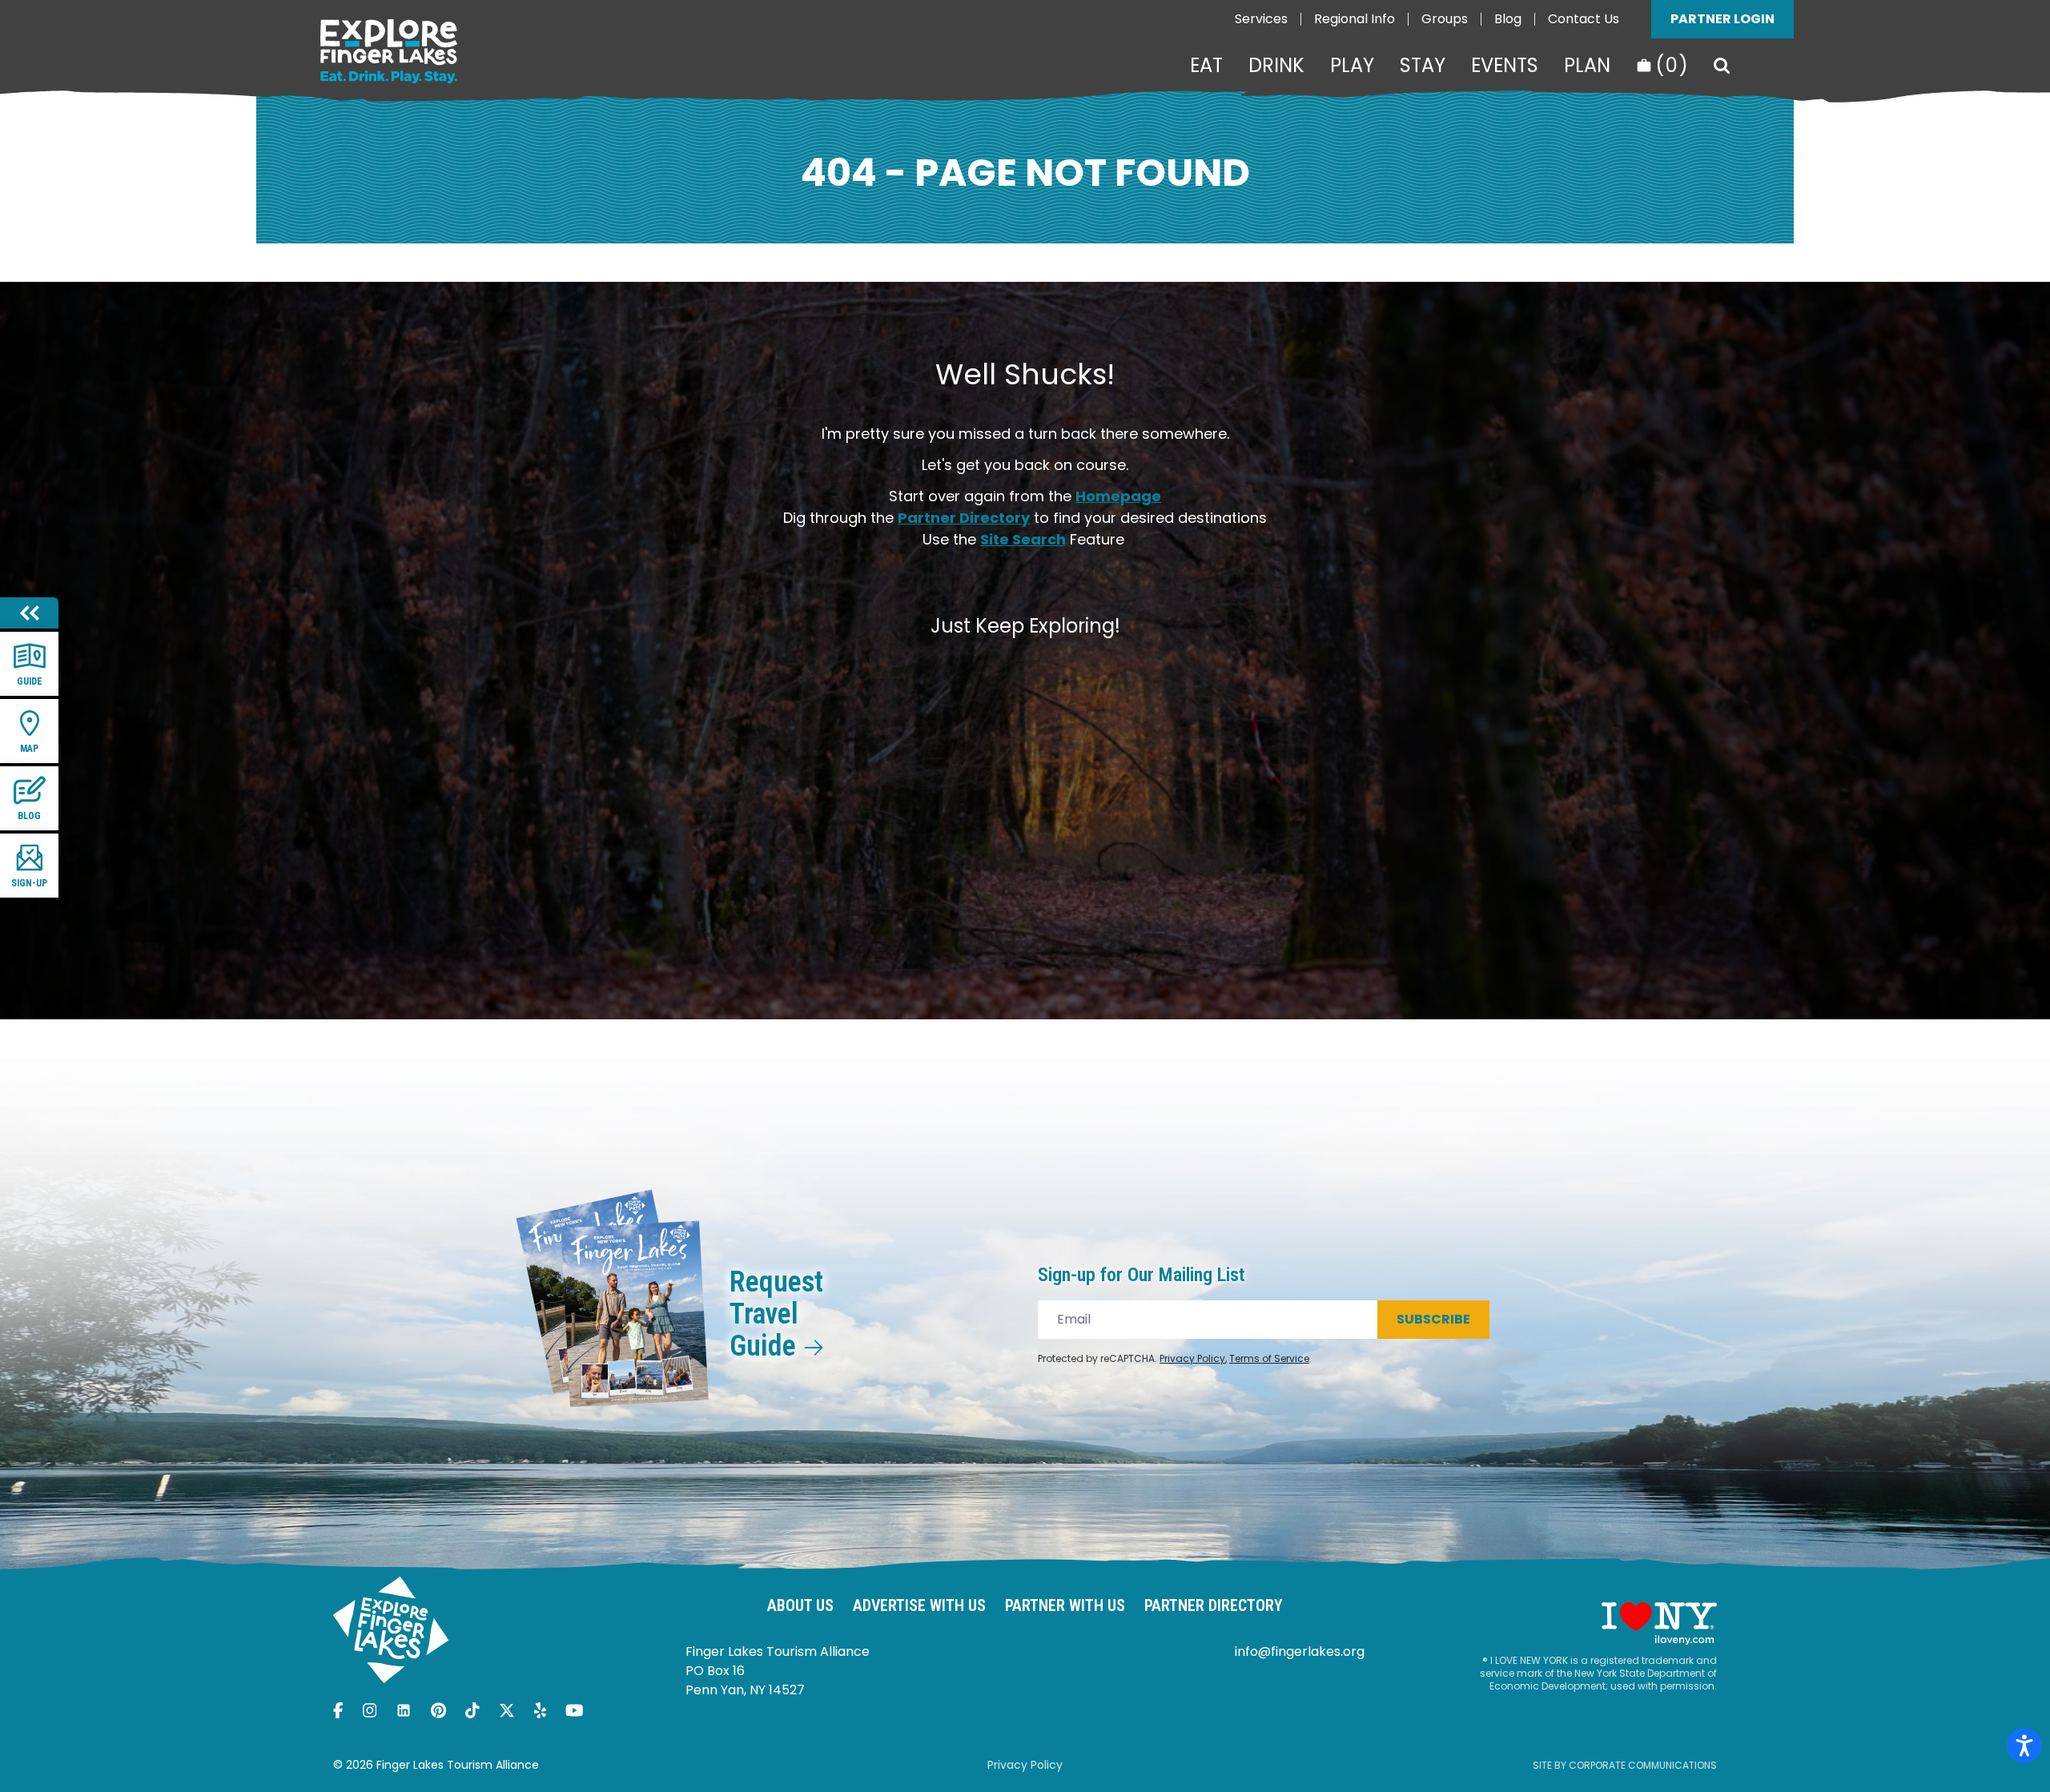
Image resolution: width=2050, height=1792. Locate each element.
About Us (800, 1605)
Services (1261, 19)
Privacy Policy (1192, 1358)
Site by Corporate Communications (1625, 1765)
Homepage (1118, 496)
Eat (1206, 66)
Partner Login (1722, 19)
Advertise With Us (919, 1605)
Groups (1445, 19)
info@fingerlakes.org (1300, 1651)
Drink (1276, 66)
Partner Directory (964, 518)
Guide (30, 681)
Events (1505, 66)
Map (29, 749)
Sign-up (29, 883)
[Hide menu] (29, 613)
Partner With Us (1065, 1605)
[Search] (1722, 66)
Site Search (1023, 539)
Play (1352, 66)
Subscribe (1433, 1319)
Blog (1508, 19)
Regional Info (1355, 19)
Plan (1587, 66)
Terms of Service (1269, 1358)
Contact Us (1584, 19)
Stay (1423, 66)
